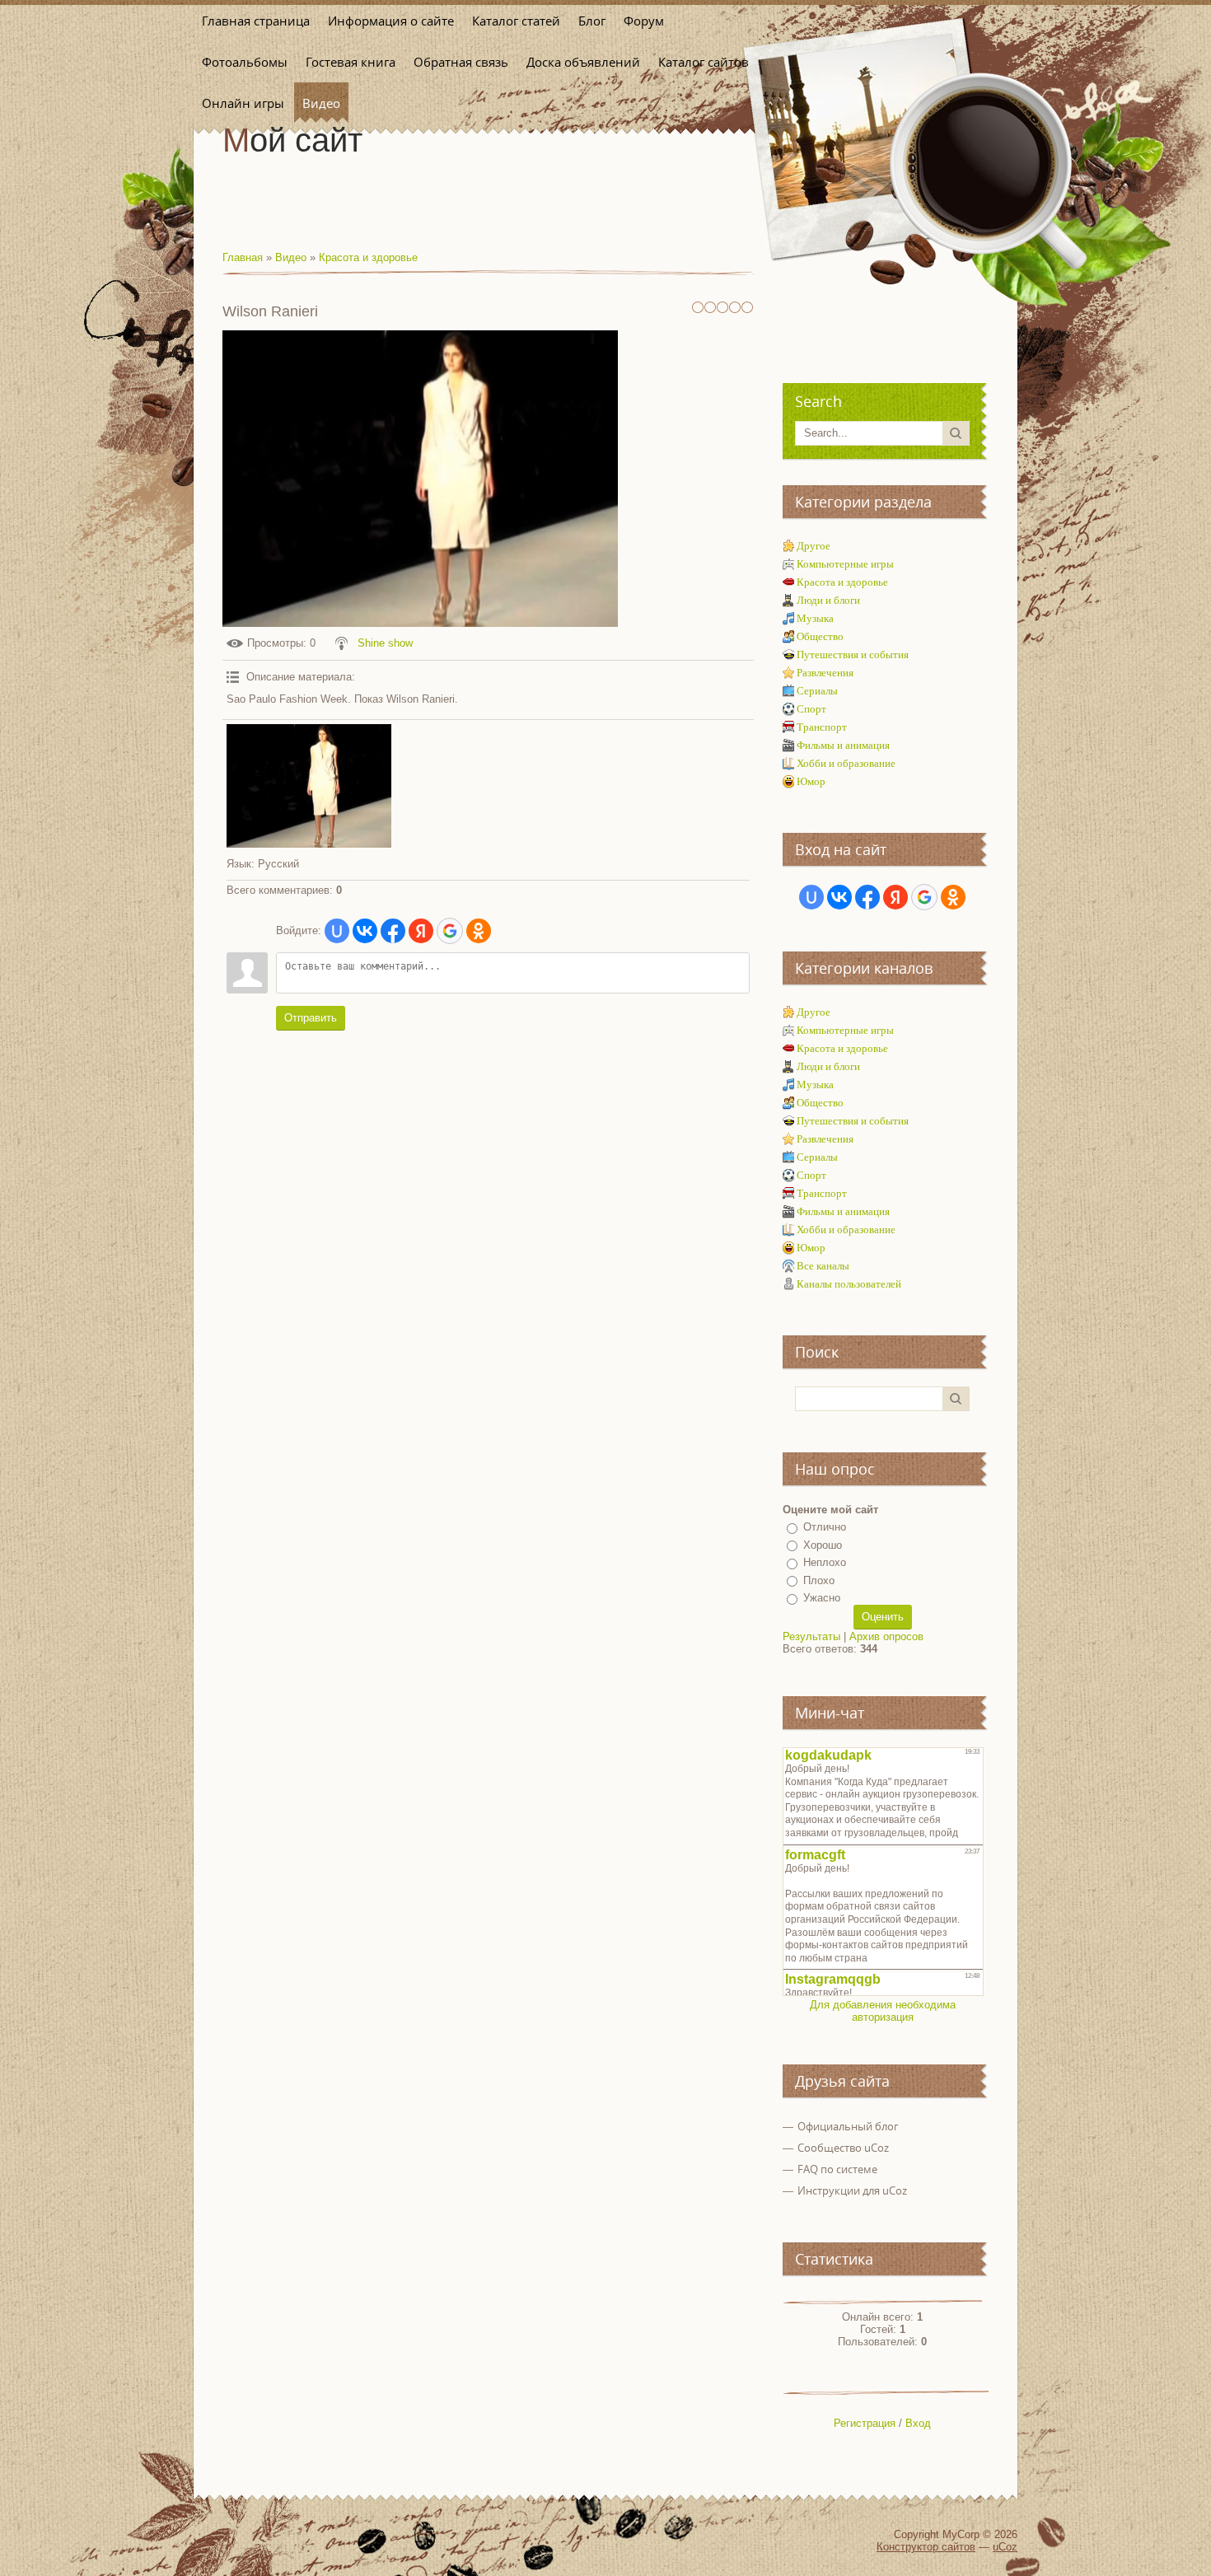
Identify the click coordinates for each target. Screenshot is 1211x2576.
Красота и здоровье (368, 257)
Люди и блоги (828, 600)
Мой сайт (292, 140)
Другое (814, 546)
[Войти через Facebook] (393, 931)
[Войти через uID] (337, 931)
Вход (918, 2423)
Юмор (811, 781)
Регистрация (865, 2423)
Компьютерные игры (845, 564)
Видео (291, 257)
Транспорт (822, 727)
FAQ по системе (837, 2169)
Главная (243, 257)
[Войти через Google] (450, 931)
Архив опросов (886, 1636)
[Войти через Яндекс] (421, 931)
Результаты (811, 1636)
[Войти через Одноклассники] (479, 931)
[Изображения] (309, 786)
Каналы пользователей (849, 1284)
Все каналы (823, 1266)
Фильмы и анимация (843, 745)
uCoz (1005, 2547)
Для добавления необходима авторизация (883, 2011)
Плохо (819, 1580)
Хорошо (823, 1545)
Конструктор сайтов (926, 2547)
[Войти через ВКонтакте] (365, 931)
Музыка (815, 618)
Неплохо (825, 1562)
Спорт (811, 709)
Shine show (385, 643)
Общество (820, 636)
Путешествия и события (853, 655)
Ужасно (822, 1598)
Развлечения (825, 673)
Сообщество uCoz (843, 2148)
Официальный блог (848, 2126)
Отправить (311, 1018)
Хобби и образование (846, 763)
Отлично (825, 1527)
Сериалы (817, 691)
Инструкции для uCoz (852, 2190)
